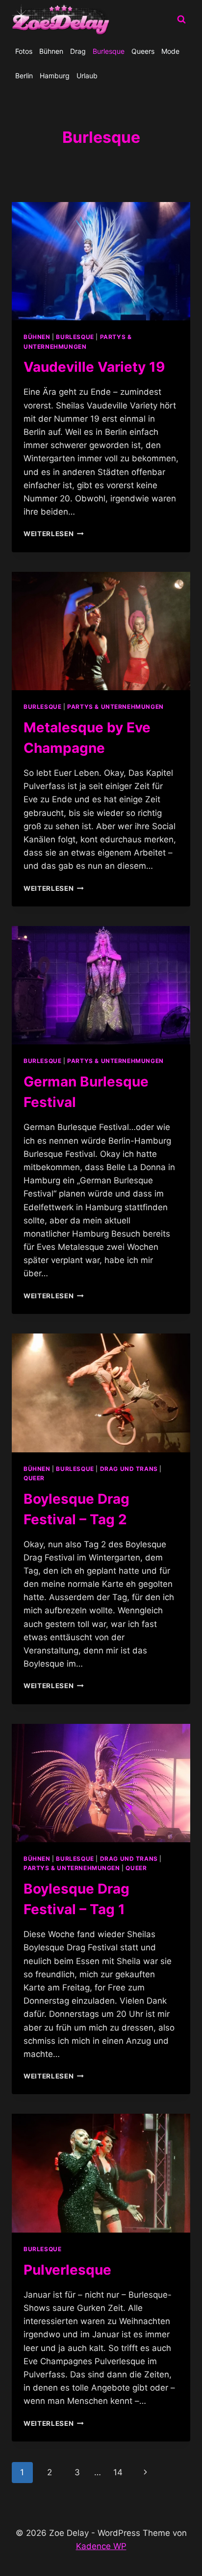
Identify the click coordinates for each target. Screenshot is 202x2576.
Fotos (24, 51)
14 (118, 2472)
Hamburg (55, 76)
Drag (78, 51)
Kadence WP (101, 2546)
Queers (143, 51)
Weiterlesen (54, 534)
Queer (34, 1478)
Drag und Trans (129, 1469)
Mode (170, 51)
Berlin (24, 76)
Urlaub (87, 76)
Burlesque (109, 51)
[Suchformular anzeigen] (181, 20)
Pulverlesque (67, 2270)
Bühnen (51, 51)
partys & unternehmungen (115, 707)
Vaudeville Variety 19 (94, 367)
